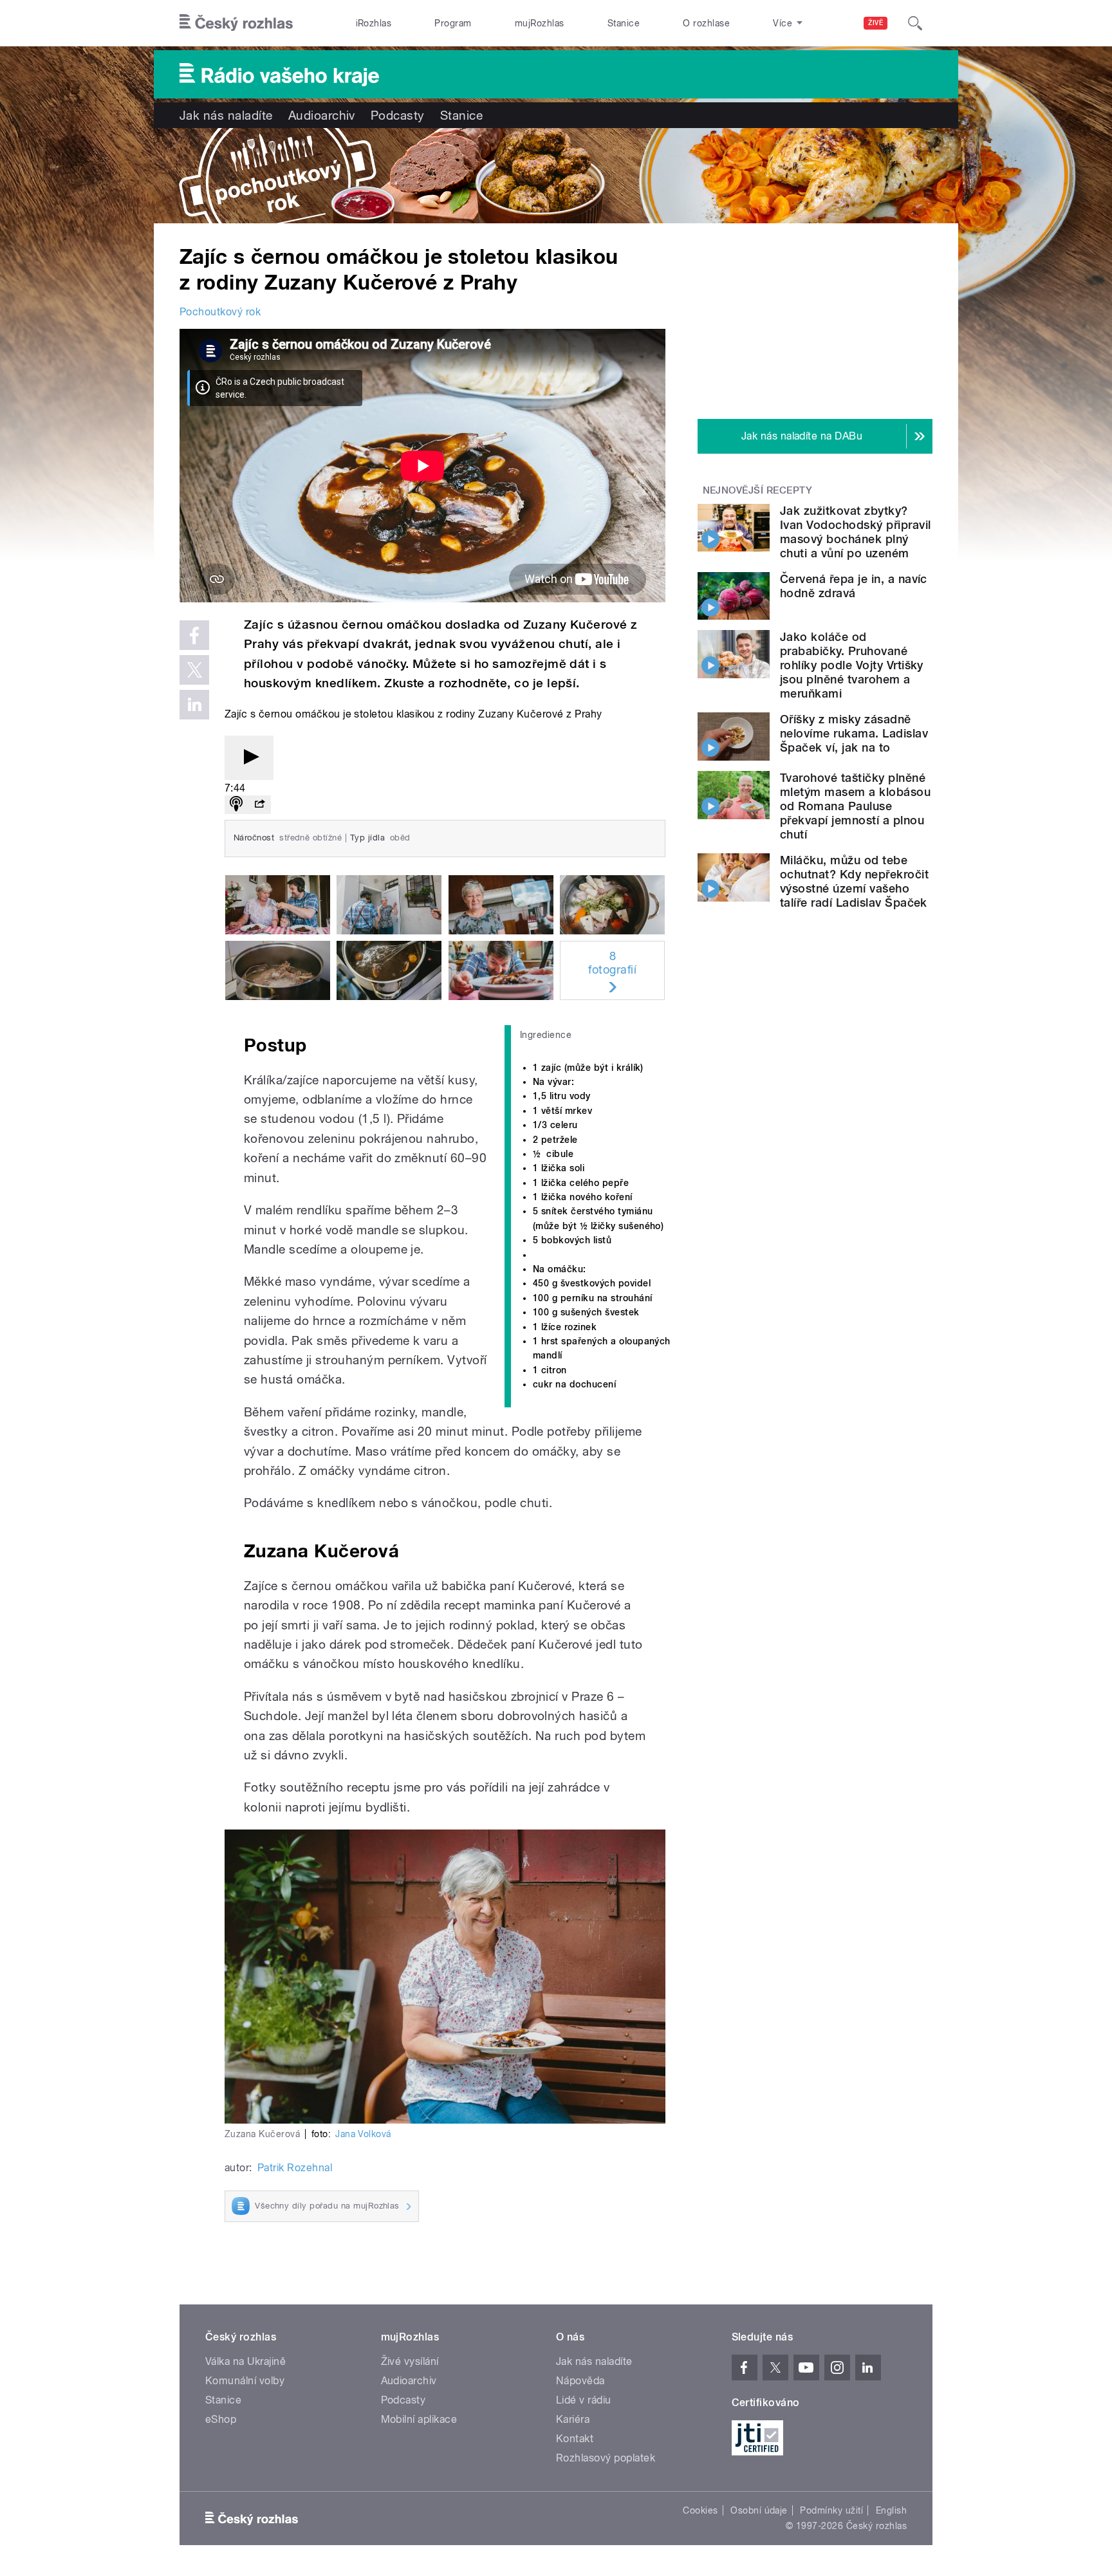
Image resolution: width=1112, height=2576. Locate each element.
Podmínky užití (831, 2510)
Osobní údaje (759, 2510)
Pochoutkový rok (220, 312)
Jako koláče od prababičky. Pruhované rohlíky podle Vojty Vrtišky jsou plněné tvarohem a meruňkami (852, 665)
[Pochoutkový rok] (556, 176)
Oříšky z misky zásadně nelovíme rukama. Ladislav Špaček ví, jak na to (854, 733)
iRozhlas (374, 23)
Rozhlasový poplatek (606, 2458)
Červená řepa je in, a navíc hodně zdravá (854, 586)
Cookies (700, 2510)
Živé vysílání (410, 2361)
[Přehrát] (249, 758)
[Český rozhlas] (236, 23)
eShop (221, 2419)
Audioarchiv (322, 115)
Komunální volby (245, 2381)
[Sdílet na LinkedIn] (194, 705)
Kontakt (575, 2439)
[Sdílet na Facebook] (194, 635)
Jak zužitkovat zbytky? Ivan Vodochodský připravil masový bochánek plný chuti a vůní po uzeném (855, 532)
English (891, 2510)
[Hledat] (915, 23)
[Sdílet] (259, 805)
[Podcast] (236, 805)
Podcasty (398, 115)
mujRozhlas (540, 23)
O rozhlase (706, 23)
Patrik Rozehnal (295, 2168)
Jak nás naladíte (226, 115)
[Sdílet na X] (194, 670)
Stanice (624, 23)
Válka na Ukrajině (246, 2361)
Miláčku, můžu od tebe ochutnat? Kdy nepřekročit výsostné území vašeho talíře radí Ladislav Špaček (854, 881)
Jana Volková (363, 2134)
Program (453, 23)
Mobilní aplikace (419, 2419)
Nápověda (580, 2381)
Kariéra (573, 2419)
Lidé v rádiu (584, 2400)
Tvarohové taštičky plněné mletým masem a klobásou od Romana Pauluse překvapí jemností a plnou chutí (855, 806)
